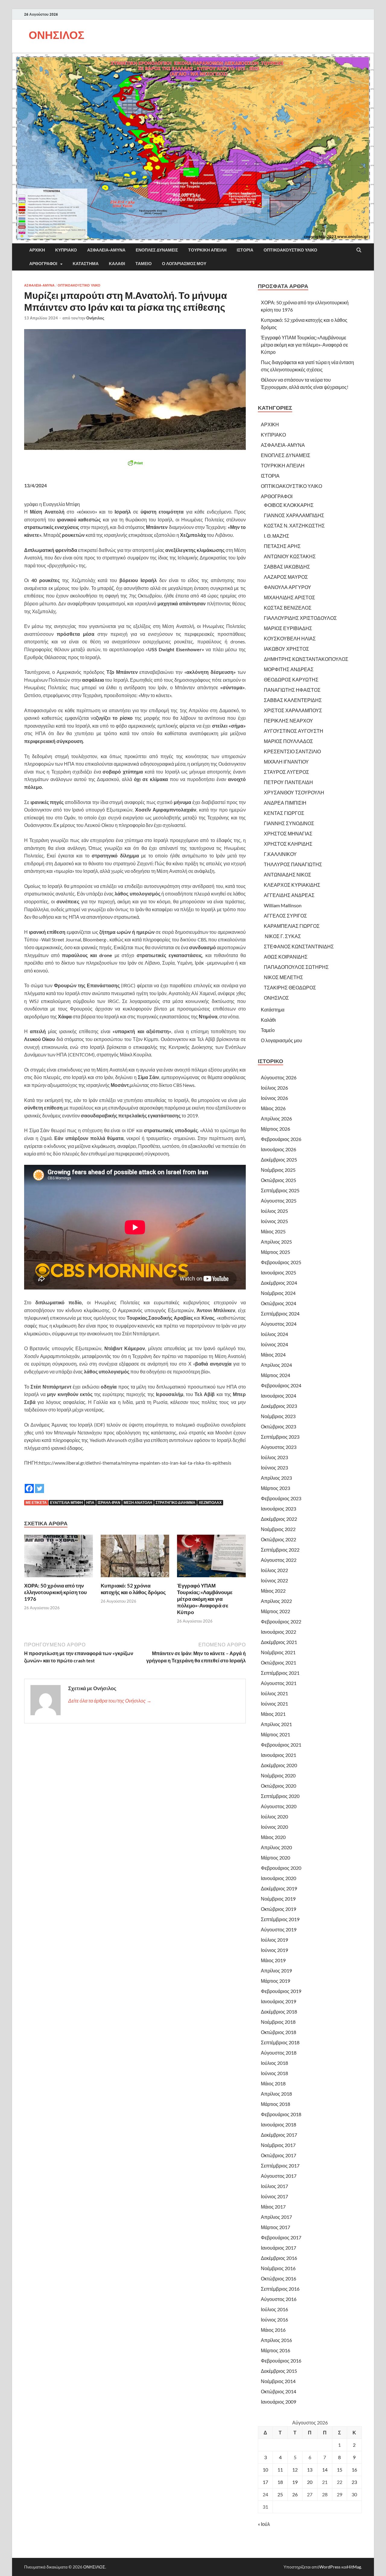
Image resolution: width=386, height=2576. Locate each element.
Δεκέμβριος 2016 (279, 2258)
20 (310, 2482)
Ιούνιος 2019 (274, 1950)
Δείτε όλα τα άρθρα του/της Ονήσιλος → (110, 1701)
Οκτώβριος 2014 (278, 2391)
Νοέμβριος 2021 (278, 1652)
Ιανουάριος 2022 (278, 1632)
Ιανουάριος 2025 (278, 1272)
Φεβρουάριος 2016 (281, 2361)
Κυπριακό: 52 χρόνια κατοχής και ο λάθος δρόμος (133, 1589)
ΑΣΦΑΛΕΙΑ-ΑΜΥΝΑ (106, 250)
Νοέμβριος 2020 (278, 1775)
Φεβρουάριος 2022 (281, 1621)
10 (265, 2470)
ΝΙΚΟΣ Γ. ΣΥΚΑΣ (282, 936)
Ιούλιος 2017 (274, 2186)
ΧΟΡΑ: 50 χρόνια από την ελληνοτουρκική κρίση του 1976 (55, 1592)
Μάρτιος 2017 (275, 2227)
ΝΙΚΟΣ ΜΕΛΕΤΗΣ (283, 977)
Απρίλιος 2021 (276, 1724)
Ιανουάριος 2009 (278, 2402)
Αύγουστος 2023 (279, 1447)
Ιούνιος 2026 (274, 1098)
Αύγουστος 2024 (279, 1324)
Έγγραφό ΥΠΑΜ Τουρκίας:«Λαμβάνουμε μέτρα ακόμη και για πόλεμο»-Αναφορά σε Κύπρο (205, 1599)
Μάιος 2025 (273, 1231)
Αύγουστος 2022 (279, 1560)
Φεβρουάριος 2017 (281, 2237)
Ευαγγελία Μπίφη (66, 1503)
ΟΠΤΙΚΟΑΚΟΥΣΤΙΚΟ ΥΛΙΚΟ (290, 250)
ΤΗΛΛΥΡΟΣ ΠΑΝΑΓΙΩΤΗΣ (293, 864)
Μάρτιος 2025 (275, 1252)
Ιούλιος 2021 (274, 1693)
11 (280, 2470)
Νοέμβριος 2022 (278, 1529)
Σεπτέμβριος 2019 (280, 1919)
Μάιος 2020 (273, 1837)
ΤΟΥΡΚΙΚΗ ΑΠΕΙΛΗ (207, 250)
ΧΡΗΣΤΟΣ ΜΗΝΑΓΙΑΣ (288, 833)
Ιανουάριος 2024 (278, 1396)
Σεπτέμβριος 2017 (280, 2166)
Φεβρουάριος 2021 (281, 1745)
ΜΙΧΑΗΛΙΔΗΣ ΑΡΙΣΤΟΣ (289, 597)
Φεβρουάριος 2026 (281, 1139)
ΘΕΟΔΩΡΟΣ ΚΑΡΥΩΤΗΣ (291, 679)
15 (340, 2470)
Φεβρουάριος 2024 (281, 1385)
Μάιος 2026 (273, 1108)
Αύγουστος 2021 (279, 1683)
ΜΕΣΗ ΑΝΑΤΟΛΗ (138, 1503)
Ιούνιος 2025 (274, 1221)
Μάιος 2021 (273, 1714)
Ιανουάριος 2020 (278, 1878)
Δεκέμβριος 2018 (279, 2012)
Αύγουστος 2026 (279, 1077)
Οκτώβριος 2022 (278, 1539)
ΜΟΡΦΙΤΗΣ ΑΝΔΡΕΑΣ (289, 669)
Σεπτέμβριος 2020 (280, 1796)
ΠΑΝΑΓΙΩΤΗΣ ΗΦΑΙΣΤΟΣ (292, 690)
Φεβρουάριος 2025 (281, 1262)
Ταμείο (144, 264)
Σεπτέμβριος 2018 (280, 2042)
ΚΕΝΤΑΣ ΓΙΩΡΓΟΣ (284, 813)
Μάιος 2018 (273, 2083)
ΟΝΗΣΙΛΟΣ (57, 35)
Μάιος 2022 (273, 1591)
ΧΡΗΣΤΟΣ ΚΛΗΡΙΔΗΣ (288, 844)
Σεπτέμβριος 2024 (280, 1314)
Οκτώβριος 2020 (278, 1786)
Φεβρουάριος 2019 (281, 1991)
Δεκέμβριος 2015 (279, 2371)
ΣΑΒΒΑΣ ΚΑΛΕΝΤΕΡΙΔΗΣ (293, 700)
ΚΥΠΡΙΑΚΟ (66, 250)
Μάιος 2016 (273, 2330)
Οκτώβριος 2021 (278, 1663)
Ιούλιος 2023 (274, 1457)
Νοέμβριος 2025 (278, 1170)
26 (295, 2494)
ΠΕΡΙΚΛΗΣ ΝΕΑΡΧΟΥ (288, 721)
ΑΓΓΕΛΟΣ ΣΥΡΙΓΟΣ (285, 916)
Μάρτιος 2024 (275, 1375)
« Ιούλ (264, 2524)
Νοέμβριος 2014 (278, 2381)
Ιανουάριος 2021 (278, 1755)
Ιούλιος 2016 (274, 2309)
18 (280, 2482)
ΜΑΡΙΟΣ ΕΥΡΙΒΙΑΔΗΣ (288, 628)
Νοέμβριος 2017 (278, 2145)
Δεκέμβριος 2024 (279, 1283)
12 (295, 2470)
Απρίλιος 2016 (276, 2340)
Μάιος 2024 (273, 1355)
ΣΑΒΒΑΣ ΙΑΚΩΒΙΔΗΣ (287, 567)
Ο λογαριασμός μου (184, 264)
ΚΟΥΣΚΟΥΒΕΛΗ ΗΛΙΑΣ (290, 638)
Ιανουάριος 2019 (278, 2001)
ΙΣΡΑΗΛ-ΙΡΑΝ (109, 1503)
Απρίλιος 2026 (276, 1118)
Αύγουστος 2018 (279, 2053)
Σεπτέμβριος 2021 (280, 1673)
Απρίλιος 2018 (276, 2094)
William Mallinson (283, 905)
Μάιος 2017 (273, 2207)
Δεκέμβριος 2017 (279, 2135)
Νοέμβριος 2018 (278, 2022)
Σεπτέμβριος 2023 (280, 1437)
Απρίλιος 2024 (276, 1365)
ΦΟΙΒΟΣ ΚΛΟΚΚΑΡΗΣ (289, 505)
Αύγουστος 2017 (279, 2176)
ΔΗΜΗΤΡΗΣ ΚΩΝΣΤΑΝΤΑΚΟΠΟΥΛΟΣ (306, 659)
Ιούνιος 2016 (274, 2320)
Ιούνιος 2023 (274, 1467)
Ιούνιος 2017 (274, 2196)
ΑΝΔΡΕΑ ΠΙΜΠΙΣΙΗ (285, 803)
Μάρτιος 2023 (275, 1488)
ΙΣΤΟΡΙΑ (245, 250)
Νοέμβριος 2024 (278, 1293)
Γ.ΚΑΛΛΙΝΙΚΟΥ (280, 854)
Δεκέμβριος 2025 (279, 1160)
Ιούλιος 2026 (274, 1088)
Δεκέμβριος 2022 (279, 1519)
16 (354, 2470)
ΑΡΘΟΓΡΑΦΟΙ (43, 264)
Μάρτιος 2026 (275, 1129)
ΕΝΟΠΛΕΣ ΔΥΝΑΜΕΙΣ (157, 250)
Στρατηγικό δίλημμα (176, 1503)
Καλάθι (117, 264)
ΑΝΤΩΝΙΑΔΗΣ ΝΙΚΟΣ (288, 875)
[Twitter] (40, 1484)
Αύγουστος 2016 (279, 2299)
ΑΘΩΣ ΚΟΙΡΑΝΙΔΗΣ (286, 957)
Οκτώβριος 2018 (278, 2032)
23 (354, 2482)
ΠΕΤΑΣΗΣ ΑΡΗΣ (282, 546)
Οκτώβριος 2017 (278, 2155)
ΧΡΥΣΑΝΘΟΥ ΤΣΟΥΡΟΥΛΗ (294, 792)
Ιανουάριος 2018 (278, 2124)
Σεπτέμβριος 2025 (280, 1190)
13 (310, 2470)
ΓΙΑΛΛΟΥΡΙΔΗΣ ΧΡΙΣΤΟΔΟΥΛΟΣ (300, 618)
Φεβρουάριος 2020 (281, 1868)
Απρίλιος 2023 (276, 1478)
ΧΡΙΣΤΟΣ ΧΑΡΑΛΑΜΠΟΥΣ (293, 710)
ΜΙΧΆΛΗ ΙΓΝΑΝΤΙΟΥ (286, 762)
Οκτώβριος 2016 (278, 2278)
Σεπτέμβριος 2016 (280, 2289)
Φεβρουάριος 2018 (281, 2114)
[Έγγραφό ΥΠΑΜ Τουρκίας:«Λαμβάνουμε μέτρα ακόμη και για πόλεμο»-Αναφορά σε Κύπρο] (211, 1558)
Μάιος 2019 (273, 1960)
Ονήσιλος (95, 318)
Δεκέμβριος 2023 (279, 1406)
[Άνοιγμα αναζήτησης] (359, 250)
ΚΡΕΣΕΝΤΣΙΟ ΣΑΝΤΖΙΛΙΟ (292, 751)
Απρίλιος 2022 (276, 1601)
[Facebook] (29, 1484)
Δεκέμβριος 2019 (279, 1888)
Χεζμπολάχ (210, 1503)
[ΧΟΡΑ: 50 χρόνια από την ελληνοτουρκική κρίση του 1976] (59, 1558)
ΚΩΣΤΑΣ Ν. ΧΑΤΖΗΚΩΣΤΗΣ (294, 525)
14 (325, 2470)
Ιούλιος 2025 (274, 1211)
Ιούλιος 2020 (274, 1817)
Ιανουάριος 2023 (278, 1509)
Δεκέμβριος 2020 (279, 1765)
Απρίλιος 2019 (276, 1970)
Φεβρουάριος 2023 (281, 1498)
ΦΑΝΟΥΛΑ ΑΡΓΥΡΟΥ (288, 587)
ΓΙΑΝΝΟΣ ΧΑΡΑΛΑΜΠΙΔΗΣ (294, 515)
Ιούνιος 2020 (274, 1827)
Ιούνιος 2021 (274, 1704)
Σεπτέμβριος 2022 (280, 1550)
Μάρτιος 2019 (275, 1981)
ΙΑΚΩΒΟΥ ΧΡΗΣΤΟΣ (286, 649)
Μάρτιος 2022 (275, 1611)
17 (265, 2482)
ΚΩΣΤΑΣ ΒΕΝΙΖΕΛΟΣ (288, 608)
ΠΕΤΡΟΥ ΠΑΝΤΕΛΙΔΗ (288, 782)
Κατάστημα (86, 264)
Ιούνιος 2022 (274, 1580)
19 (295, 2482)
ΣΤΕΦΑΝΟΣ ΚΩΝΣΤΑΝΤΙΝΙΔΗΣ (299, 946)
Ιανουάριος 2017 (278, 2248)
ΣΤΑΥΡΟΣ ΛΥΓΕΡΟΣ (286, 772)
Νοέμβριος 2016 (278, 2268)
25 (280, 2494)
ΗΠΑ (90, 1503)
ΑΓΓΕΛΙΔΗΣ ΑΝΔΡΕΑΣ (289, 895)
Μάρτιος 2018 (275, 2104)
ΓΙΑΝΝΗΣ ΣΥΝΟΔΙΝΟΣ (289, 823)
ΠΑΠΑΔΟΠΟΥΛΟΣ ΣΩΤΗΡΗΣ (296, 967)
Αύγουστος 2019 (279, 1929)
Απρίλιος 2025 (276, 1242)
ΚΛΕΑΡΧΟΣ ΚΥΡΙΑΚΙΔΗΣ (292, 885)
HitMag (354, 2567)
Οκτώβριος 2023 (278, 1426)
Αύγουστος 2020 (279, 1806)
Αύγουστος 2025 (279, 1201)
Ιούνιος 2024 (274, 1344)
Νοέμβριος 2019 (278, 1899)
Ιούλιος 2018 (274, 2063)
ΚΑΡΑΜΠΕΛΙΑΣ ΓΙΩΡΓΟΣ (292, 926)
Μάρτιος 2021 (275, 1734)
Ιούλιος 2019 (274, 1940)
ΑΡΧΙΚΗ (37, 250)
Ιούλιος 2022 (274, 1570)
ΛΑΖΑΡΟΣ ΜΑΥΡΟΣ (286, 577)
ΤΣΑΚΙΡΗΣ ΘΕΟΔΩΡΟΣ (290, 987)
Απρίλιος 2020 (276, 1847)
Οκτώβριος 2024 (278, 1303)
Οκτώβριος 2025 (278, 1180)
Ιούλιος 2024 (274, 1334)
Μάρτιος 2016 (275, 2350)
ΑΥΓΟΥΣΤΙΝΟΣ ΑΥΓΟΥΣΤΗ (294, 731)
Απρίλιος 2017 (276, 2217)
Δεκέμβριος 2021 (279, 1642)
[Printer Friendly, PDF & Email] (135, 463)
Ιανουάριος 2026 (278, 1149)
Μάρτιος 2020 (275, 1858)
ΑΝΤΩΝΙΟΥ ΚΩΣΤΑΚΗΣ (290, 556)
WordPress (330, 2567)
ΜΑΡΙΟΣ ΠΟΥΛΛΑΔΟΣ (288, 741)
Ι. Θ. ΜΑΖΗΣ (277, 536)
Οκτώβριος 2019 (278, 1909)
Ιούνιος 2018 (274, 2073)
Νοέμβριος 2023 (278, 1416)
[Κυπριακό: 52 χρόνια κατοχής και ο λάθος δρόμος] (135, 1558)
